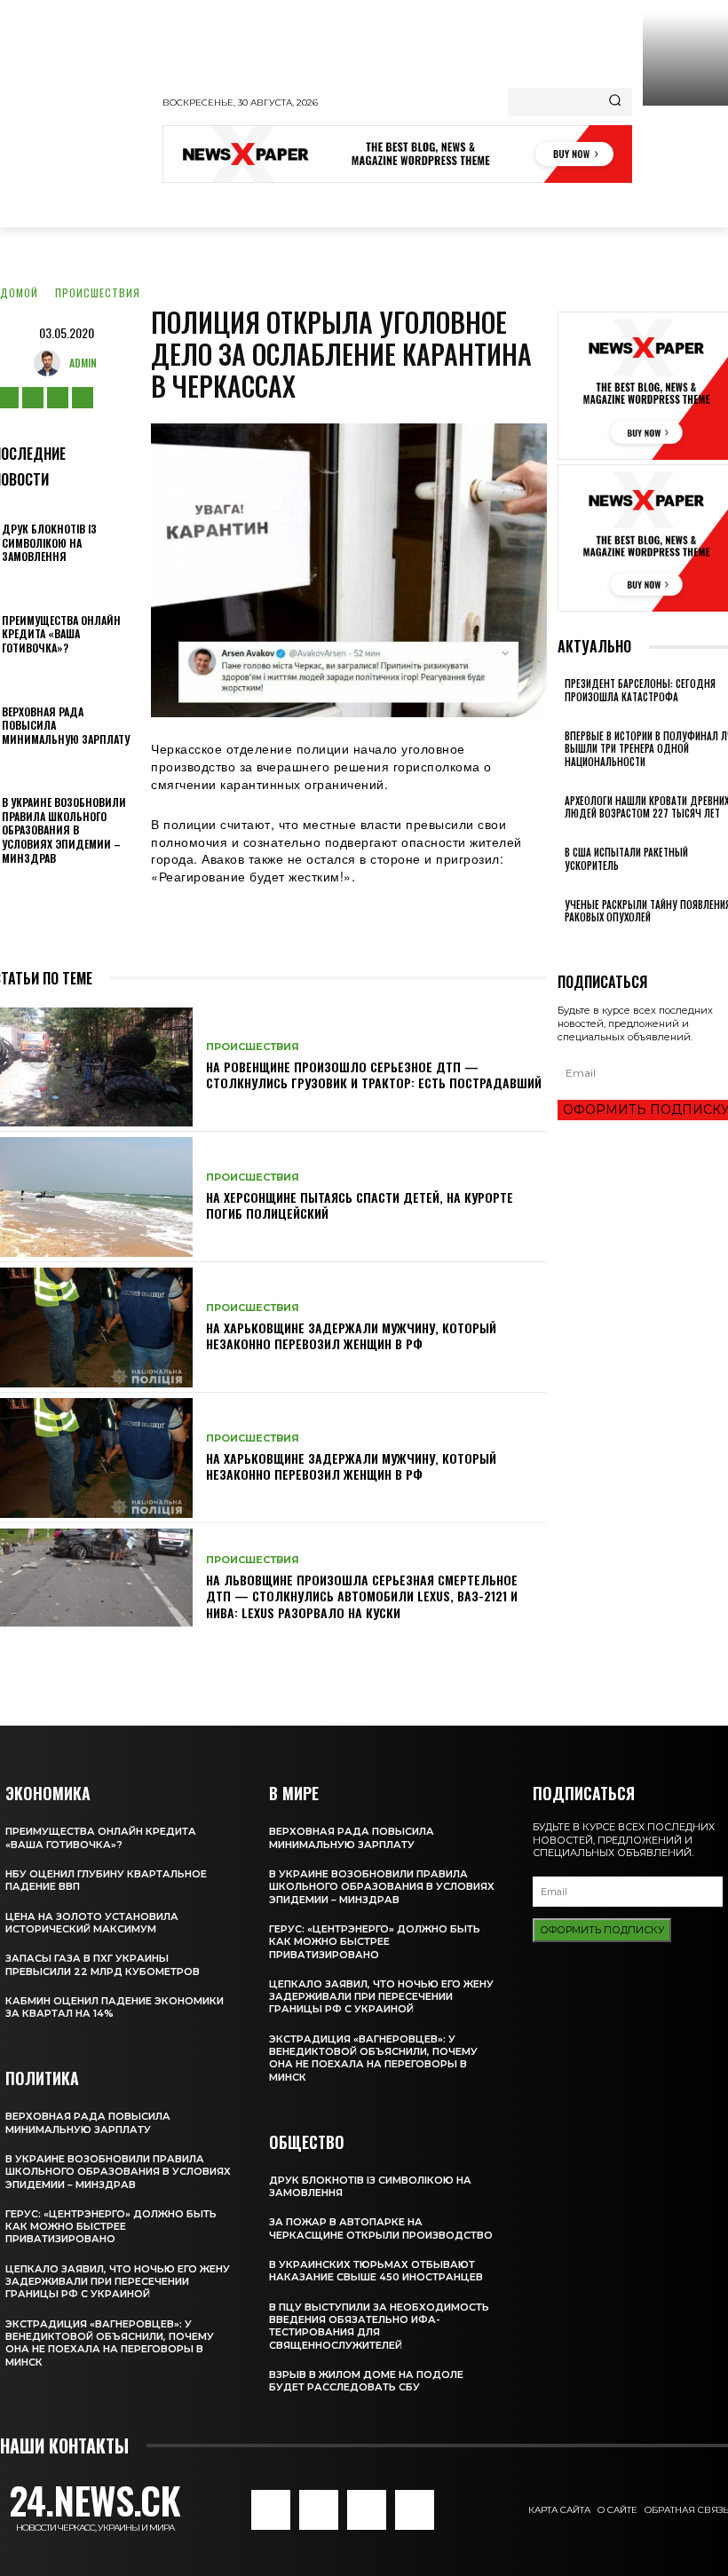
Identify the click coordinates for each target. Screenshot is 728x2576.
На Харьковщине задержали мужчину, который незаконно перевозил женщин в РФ (351, 1335)
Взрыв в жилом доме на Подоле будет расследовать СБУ (366, 2381)
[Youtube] (83, 398)
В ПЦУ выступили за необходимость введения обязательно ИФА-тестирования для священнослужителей (379, 2326)
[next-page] (572, 941)
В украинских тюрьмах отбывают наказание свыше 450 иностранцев (376, 2271)
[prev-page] (562, 941)
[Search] (615, 102)
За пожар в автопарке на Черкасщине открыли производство (381, 2228)
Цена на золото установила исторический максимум (92, 1923)
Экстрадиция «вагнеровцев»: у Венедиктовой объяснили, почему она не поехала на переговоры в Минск (110, 2343)
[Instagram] (33, 398)
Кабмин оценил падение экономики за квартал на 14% (115, 2007)
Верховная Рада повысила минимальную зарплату (88, 2122)
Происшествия (98, 292)
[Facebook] (271, 2509)
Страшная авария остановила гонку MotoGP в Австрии (685, 146)
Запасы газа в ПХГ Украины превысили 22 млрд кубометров (103, 1964)
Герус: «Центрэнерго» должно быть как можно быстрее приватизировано (111, 2227)
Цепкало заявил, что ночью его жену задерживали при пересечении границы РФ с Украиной (118, 2282)
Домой (19, 292)
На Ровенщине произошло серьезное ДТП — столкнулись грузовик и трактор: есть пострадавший (374, 1075)
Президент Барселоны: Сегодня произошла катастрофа (640, 690)
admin (83, 363)
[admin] (51, 363)
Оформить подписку (602, 1930)
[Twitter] (58, 398)
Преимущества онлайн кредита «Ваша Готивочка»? (61, 634)
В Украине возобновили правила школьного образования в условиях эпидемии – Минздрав (64, 830)
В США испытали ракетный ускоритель (626, 858)
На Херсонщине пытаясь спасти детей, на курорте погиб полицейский (360, 1205)
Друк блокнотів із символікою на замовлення (49, 542)
